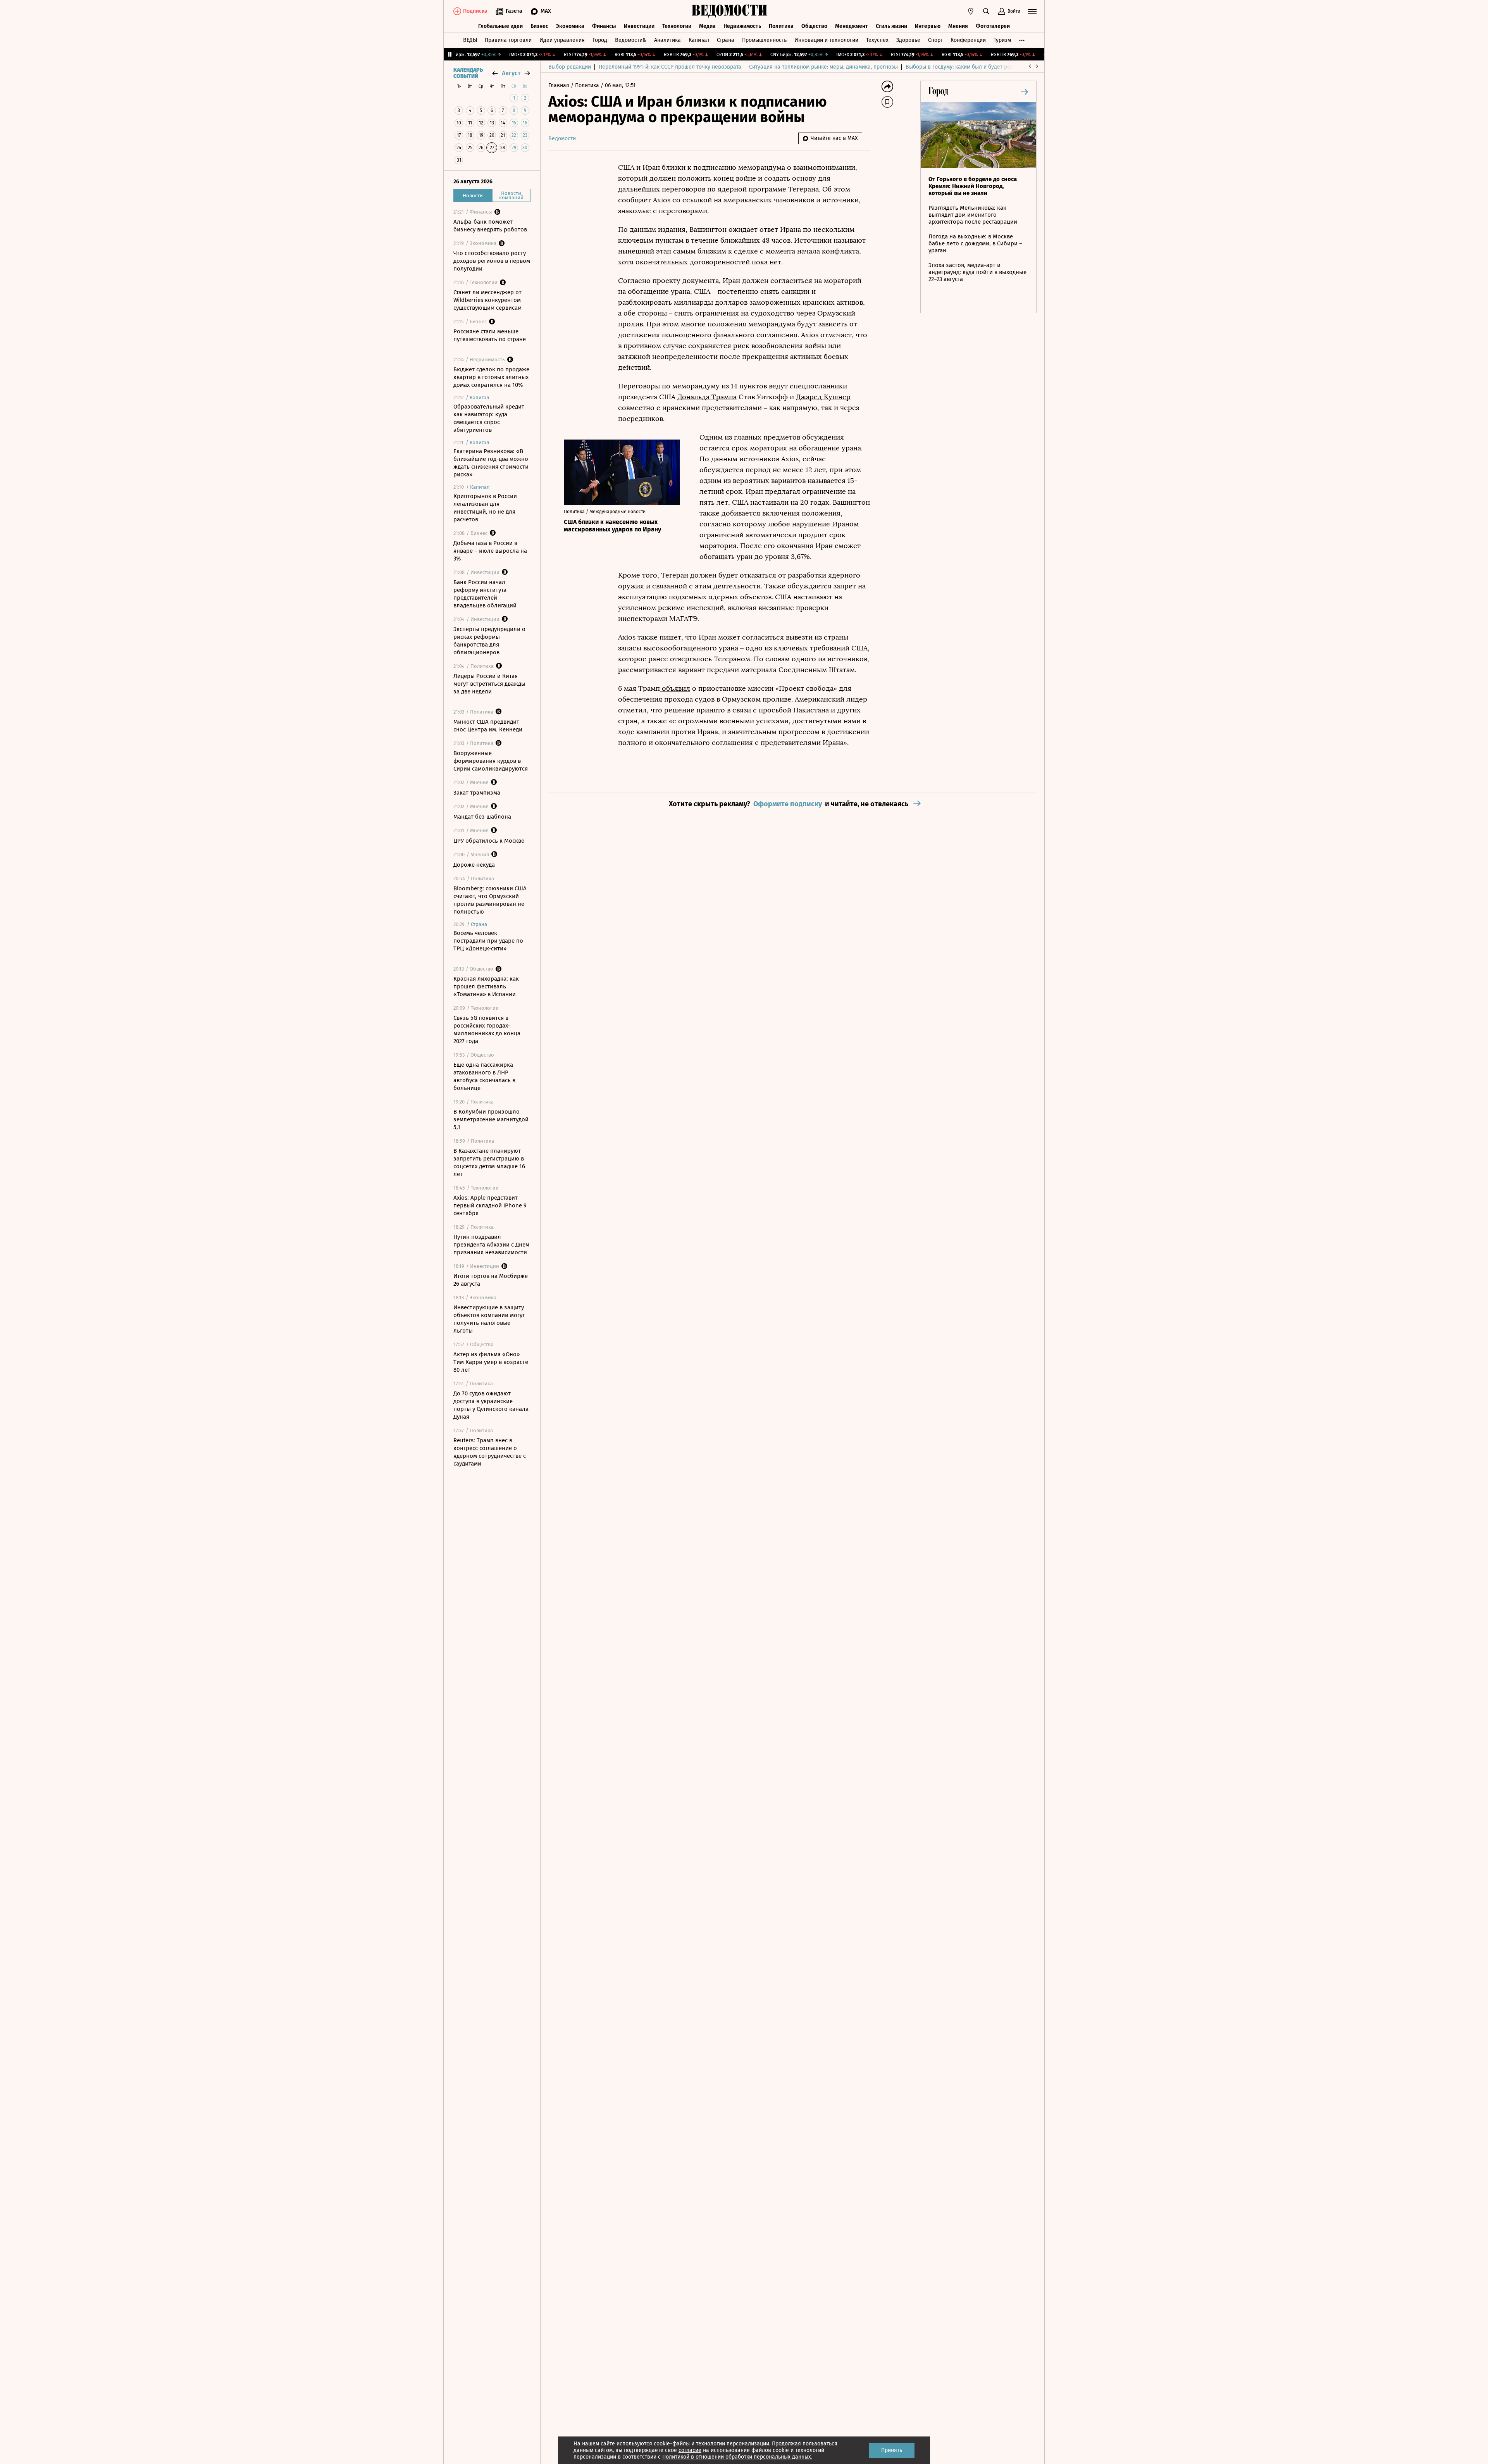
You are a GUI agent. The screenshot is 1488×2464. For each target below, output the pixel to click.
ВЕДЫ (470, 40)
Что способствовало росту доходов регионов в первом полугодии (492, 261)
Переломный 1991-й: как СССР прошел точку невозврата (670, 67)
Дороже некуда (474, 865)
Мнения (958, 26)
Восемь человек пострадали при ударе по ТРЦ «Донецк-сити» (488, 941)
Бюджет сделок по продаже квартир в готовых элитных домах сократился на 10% (491, 377)
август (511, 73)
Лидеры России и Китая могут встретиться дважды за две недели (489, 684)
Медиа (707, 26)
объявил (675, 688)
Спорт (935, 40)
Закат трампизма (477, 793)
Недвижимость (742, 26)
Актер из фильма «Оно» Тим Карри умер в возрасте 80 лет (491, 1362)
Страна (726, 40)
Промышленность (764, 40)
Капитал (699, 40)
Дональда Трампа (707, 397)
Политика (781, 26)
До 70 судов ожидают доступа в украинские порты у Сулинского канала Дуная (491, 1405)
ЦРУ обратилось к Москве (489, 841)
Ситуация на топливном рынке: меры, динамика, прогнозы (823, 67)
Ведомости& (631, 40)
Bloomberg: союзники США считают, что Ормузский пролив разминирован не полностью (490, 900)
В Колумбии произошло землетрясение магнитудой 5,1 (491, 1119)
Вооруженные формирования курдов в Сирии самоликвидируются (491, 761)
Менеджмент (852, 26)
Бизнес (539, 26)
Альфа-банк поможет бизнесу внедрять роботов (490, 226)
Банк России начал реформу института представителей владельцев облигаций (485, 594)
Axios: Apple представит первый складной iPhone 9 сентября (490, 1205)
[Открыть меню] (1032, 11)
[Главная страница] (730, 11)
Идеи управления (562, 40)
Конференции (968, 40)
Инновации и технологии (826, 40)
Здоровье (908, 40)
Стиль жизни (891, 26)
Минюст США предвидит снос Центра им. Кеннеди (488, 726)
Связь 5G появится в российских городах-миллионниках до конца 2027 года (487, 1029)
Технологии (677, 26)
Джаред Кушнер (823, 397)
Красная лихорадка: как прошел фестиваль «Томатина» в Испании (486, 986)
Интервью (928, 26)
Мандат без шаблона (482, 817)
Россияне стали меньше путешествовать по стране (490, 335)
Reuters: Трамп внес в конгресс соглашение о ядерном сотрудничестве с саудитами (490, 1452)
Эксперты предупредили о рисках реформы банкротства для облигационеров (489, 641)
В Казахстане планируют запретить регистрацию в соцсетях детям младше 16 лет (489, 1162)
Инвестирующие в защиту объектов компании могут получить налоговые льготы (489, 1319)
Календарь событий (468, 73)
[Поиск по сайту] (986, 11)
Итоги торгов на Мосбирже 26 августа (491, 1280)
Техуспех (877, 40)
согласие (690, 2450)
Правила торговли (508, 40)
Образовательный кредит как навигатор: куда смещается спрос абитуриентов (489, 418)
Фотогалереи (993, 26)
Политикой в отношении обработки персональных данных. (737, 2457)
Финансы (604, 26)
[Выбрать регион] (971, 11)
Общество (814, 26)
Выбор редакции (570, 67)
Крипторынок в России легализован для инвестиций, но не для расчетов (485, 508)
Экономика (570, 26)
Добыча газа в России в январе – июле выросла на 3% (490, 551)
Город (600, 40)
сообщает (635, 200)
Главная (560, 85)
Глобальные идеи (500, 26)
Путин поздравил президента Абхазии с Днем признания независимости (491, 1245)
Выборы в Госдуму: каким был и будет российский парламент (984, 67)
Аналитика (667, 40)
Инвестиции (639, 26)
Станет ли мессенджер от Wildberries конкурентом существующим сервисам (487, 300)
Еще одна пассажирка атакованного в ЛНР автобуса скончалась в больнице (484, 1076)
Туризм (1002, 40)
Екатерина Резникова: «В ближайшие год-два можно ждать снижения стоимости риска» (491, 463)
